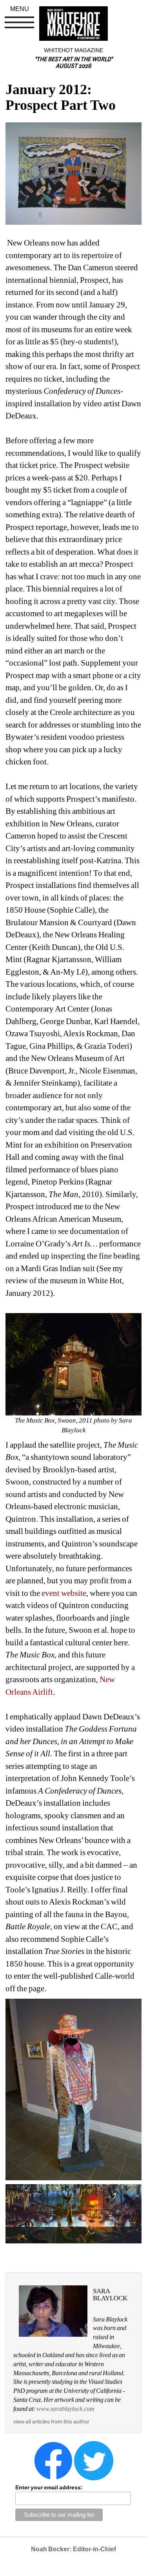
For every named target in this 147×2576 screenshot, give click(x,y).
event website (64, 1593)
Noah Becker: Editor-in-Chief (73, 2549)
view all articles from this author (51, 2421)
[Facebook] (53, 2460)
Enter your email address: (49, 2487)
